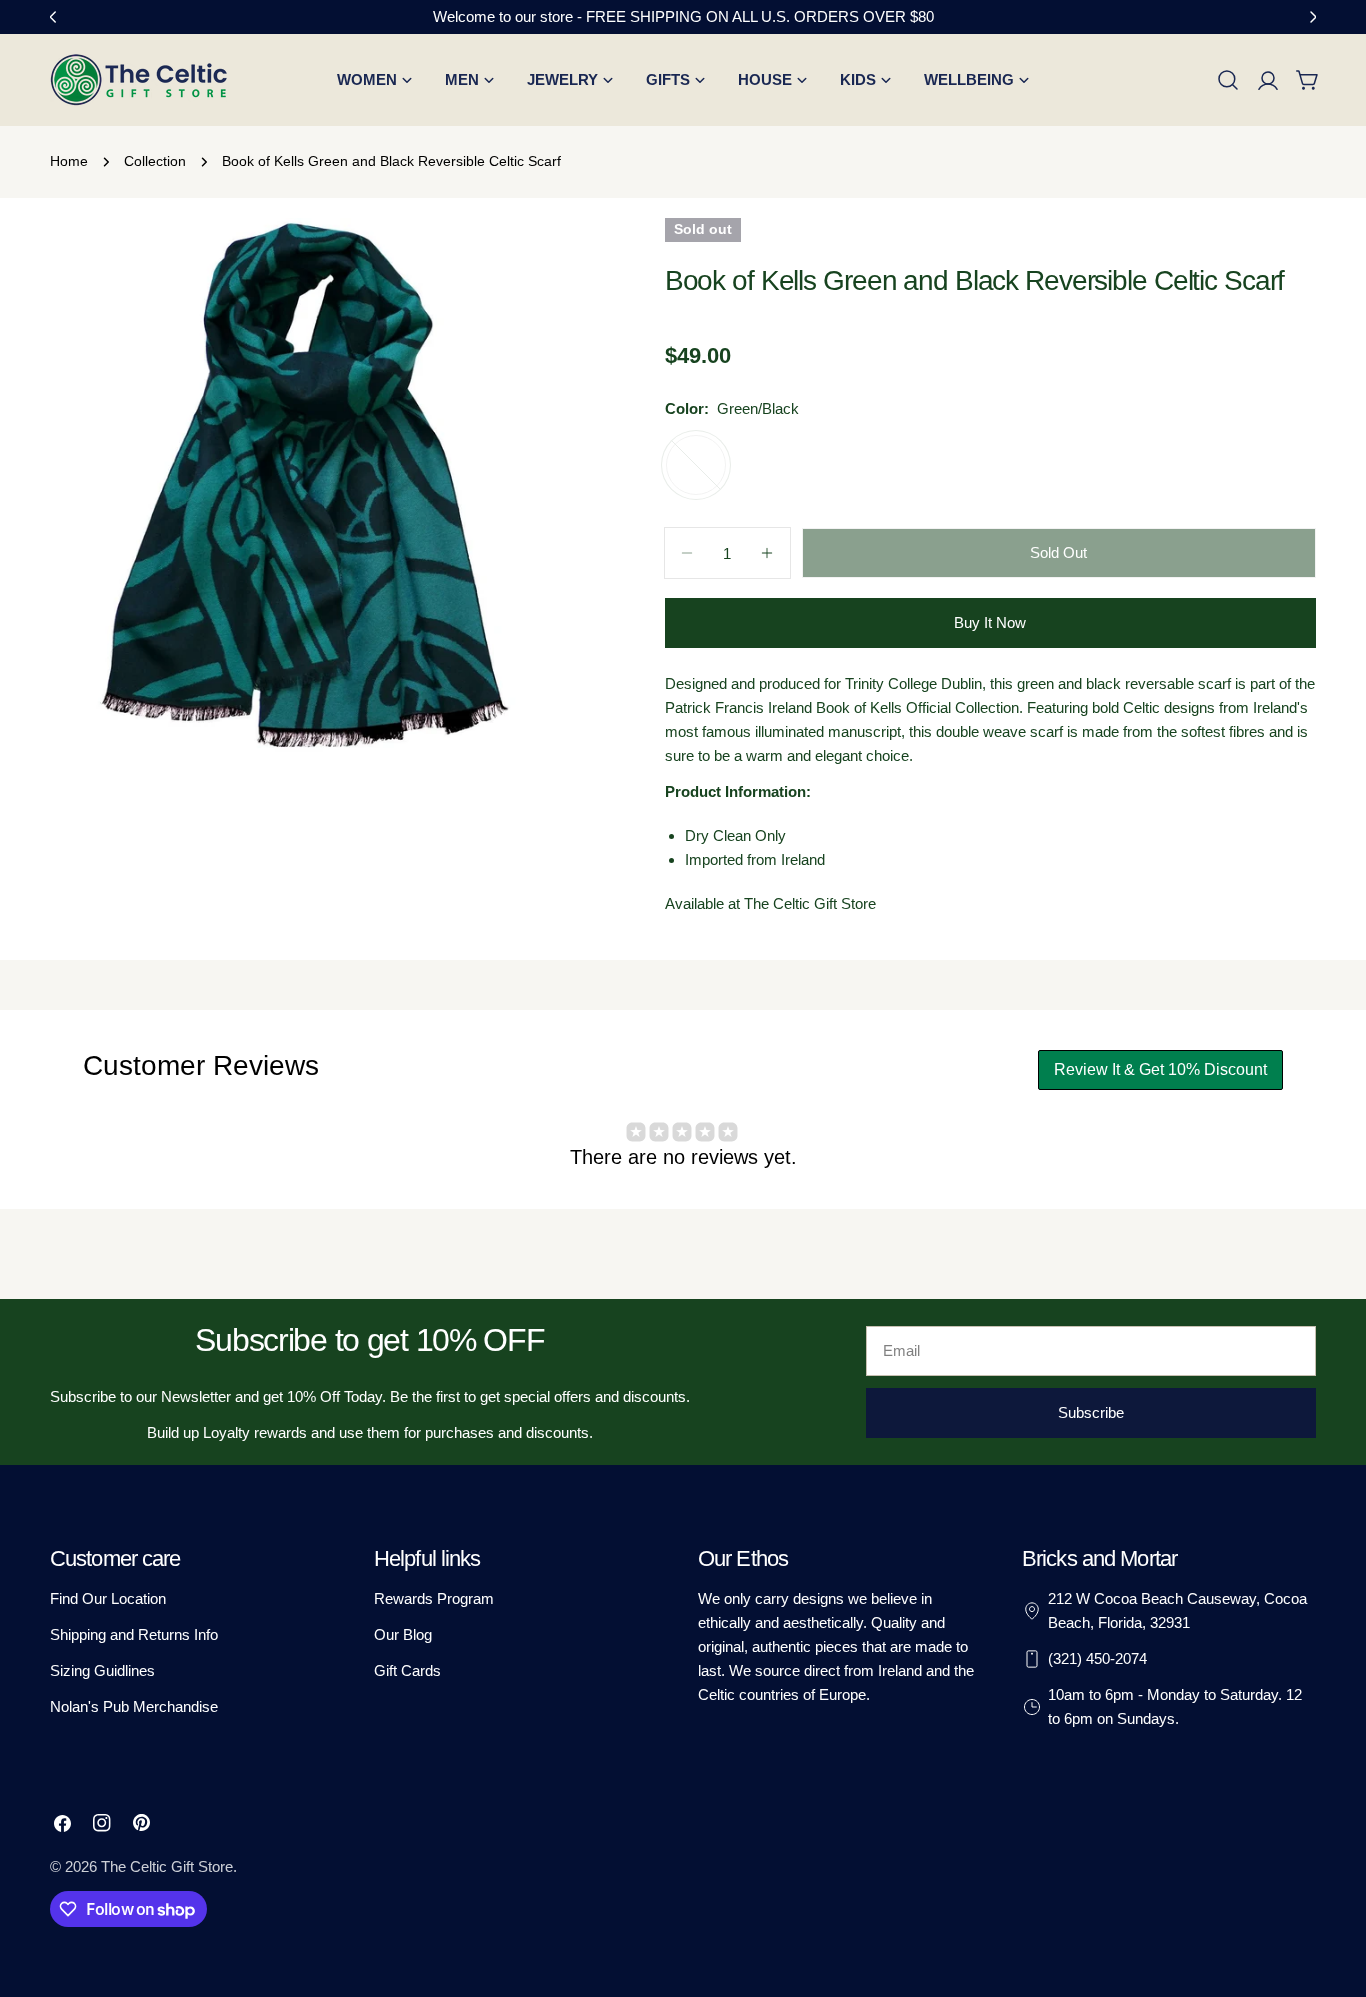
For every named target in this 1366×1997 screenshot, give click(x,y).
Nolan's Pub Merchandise (134, 1706)
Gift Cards (407, 1670)
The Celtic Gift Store (167, 1866)
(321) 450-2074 (1097, 1658)
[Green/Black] (696, 465)
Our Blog (403, 1634)
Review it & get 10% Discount (1160, 1069)
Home (69, 161)
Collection (155, 161)
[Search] (1228, 80)
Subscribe (1091, 1412)
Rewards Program (434, 1598)
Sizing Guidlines (102, 1670)
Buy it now (990, 622)
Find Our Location (108, 1598)
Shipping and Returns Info (134, 1634)
